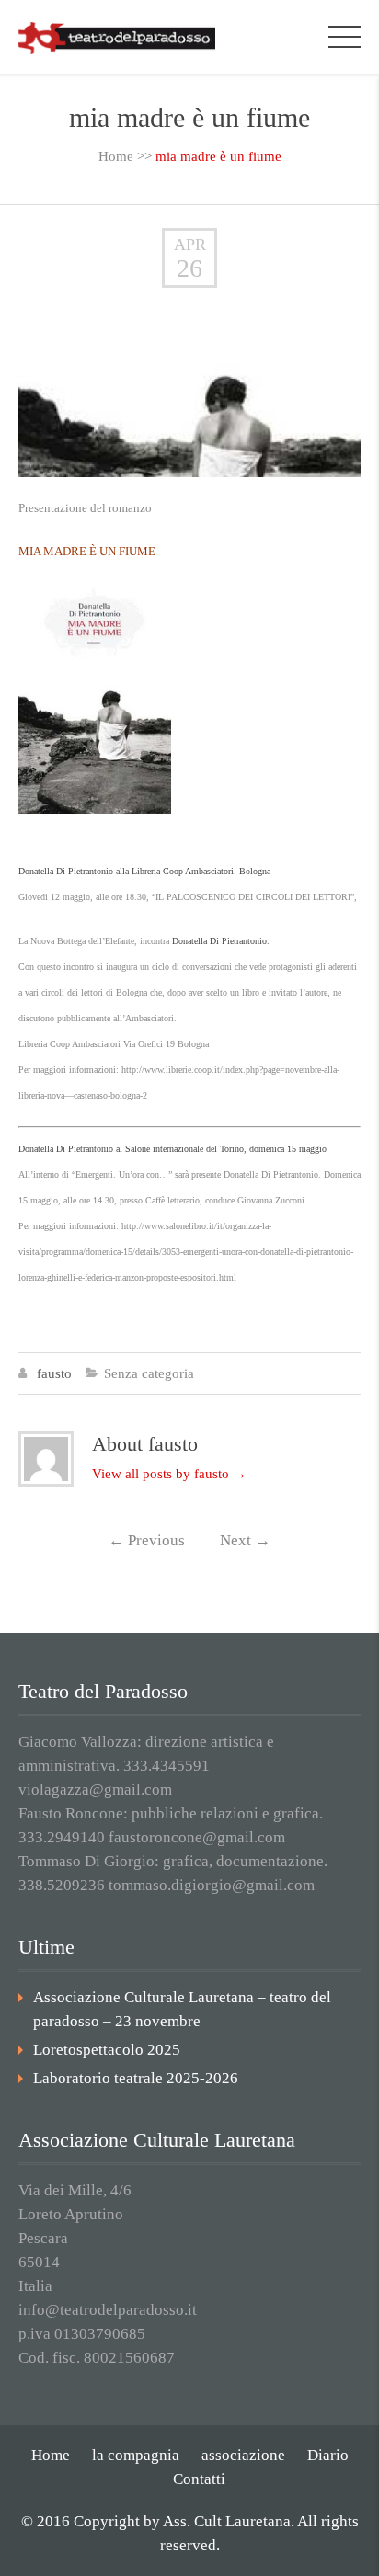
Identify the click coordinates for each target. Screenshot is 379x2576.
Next (245, 1540)
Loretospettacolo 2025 (107, 2050)
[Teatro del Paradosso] (117, 36)
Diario (328, 2455)
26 (189, 268)
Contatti (199, 2479)
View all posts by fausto (169, 1474)
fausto (54, 1373)
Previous (147, 1540)
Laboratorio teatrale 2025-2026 (136, 2078)
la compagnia (136, 2455)
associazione (243, 2455)
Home (116, 156)
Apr (190, 245)
